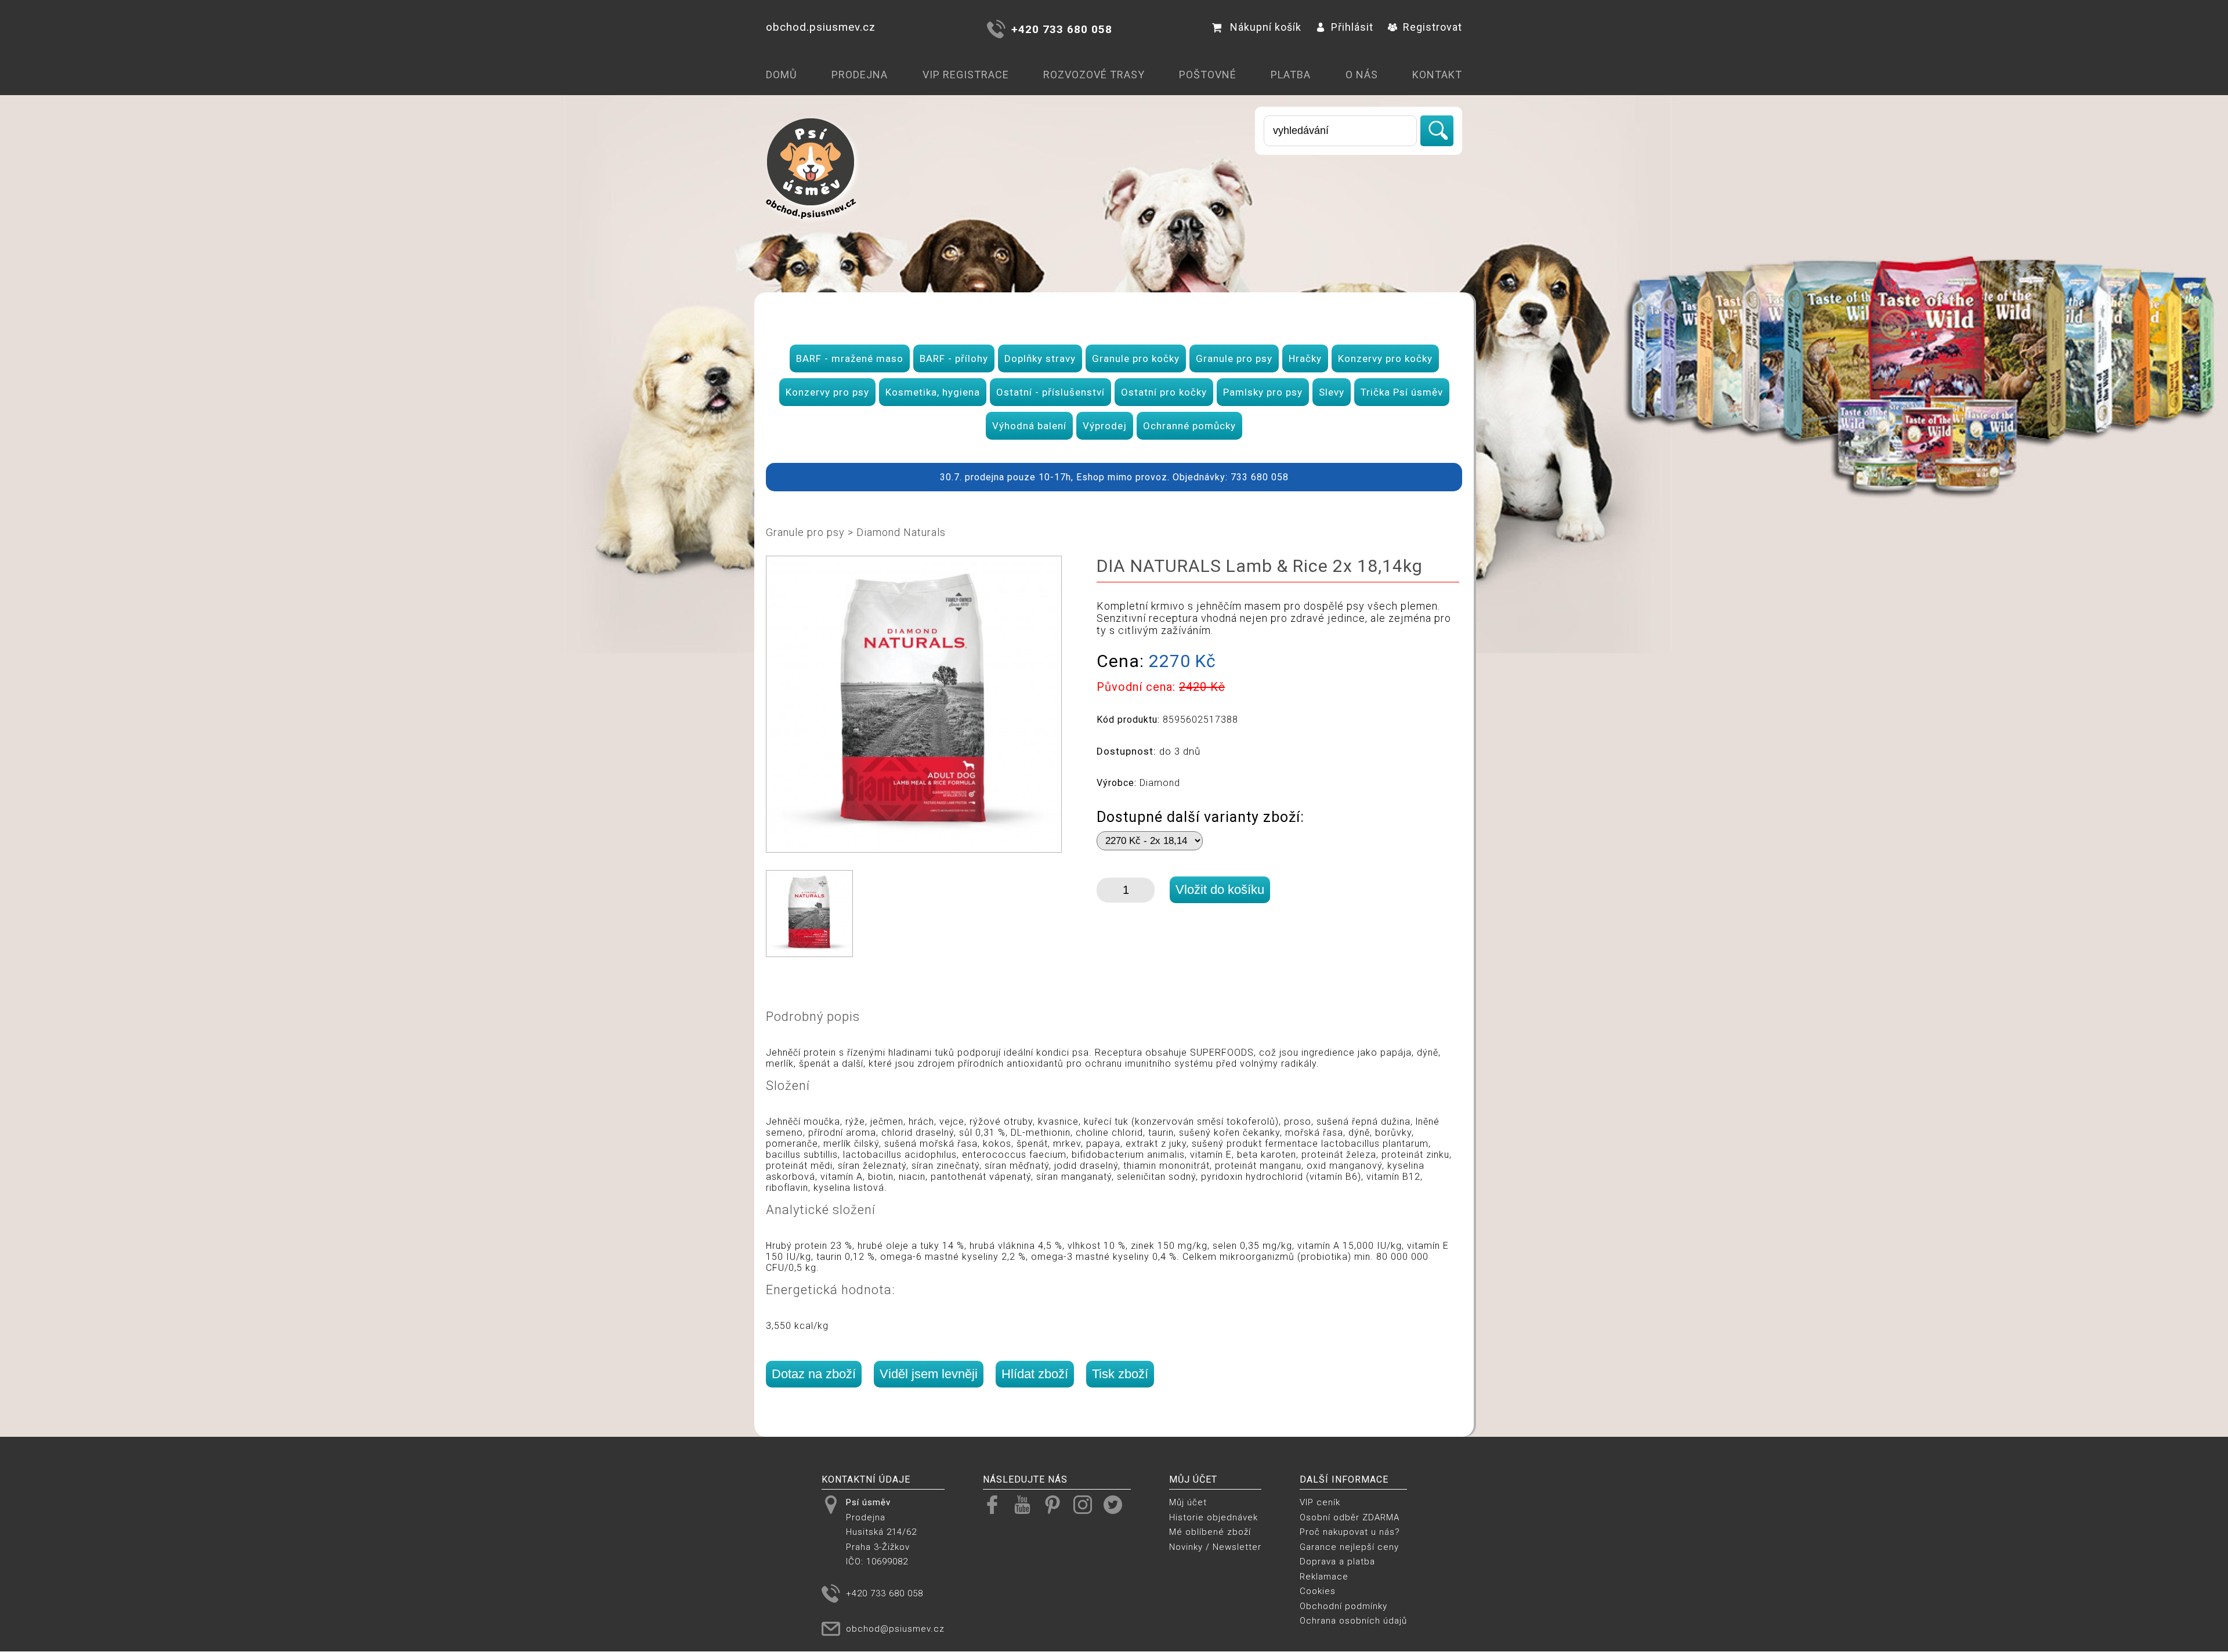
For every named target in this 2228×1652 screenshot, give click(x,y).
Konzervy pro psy (827, 392)
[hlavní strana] (811, 227)
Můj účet (1188, 1502)
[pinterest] (1057, 1504)
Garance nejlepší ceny (1349, 1547)
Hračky (1305, 358)
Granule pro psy (1234, 358)
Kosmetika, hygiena (933, 392)
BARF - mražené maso (850, 358)
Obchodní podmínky (1343, 1606)
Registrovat (1433, 27)
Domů (782, 75)
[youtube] (1027, 1504)
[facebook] (997, 1504)
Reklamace (1324, 1577)
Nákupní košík (1266, 27)
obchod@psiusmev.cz (895, 1629)
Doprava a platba (1337, 1562)
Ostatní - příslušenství (1050, 392)
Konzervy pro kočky (1385, 358)
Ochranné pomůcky (1189, 426)
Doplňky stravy (1040, 358)
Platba (1291, 75)
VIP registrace (966, 75)
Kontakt (1437, 75)
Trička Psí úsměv (1402, 392)
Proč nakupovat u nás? (1350, 1532)
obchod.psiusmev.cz (821, 27)
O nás (1362, 75)
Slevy (1332, 392)
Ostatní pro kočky (1164, 392)
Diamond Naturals (901, 532)
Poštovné (1208, 75)
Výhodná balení (1029, 426)
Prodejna (860, 75)
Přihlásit (1352, 27)
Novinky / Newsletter (1215, 1547)
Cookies (1318, 1591)
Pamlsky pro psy (1263, 392)
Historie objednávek (1214, 1517)
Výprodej (1105, 426)
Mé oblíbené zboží (1210, 1532)
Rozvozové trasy (1094, 75)
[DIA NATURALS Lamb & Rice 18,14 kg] (914, 847)
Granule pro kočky (1136, 358)
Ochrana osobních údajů (1353, 1621)
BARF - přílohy (954, 358)
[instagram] (1087, 1504)
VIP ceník (1320, 1502)
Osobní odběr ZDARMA (1350, 1517)
